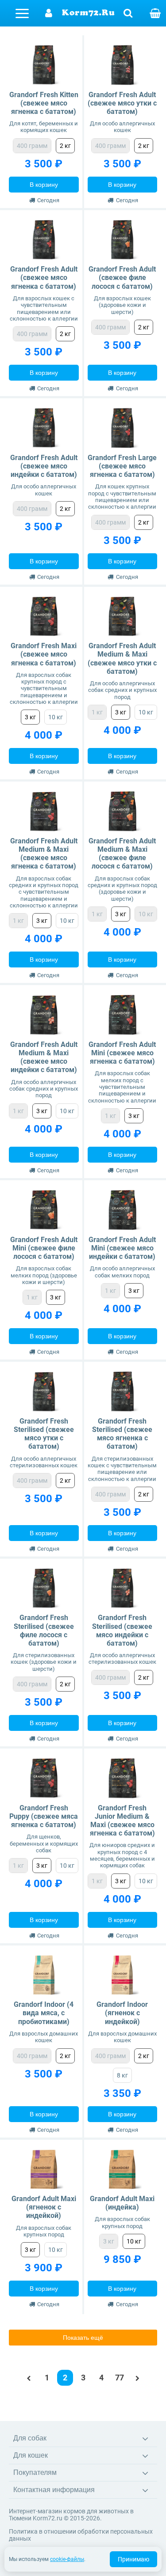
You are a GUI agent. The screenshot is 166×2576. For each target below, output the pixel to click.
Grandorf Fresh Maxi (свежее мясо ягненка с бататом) (44, 654)
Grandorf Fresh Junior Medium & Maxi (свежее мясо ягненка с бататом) (122, 1821)
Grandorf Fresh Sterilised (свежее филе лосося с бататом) (44, 1630)
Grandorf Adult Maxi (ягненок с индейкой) (44, 2207)
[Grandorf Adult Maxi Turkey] (122, 2170)
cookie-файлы (67, 2559)
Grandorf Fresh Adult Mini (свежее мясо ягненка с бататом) (122, 1053)
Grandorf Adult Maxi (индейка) (122, 2203)
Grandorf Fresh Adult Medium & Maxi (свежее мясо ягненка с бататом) (44, 854)
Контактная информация (54, 2490)
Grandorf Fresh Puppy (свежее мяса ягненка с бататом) (44, 1816)
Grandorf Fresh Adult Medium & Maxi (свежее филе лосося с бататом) (122, 854)
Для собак (30, 2438)
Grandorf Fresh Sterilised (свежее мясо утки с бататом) (44, 1434)
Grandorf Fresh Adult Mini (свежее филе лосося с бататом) (44, 1248)
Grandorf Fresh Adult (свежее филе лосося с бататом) (122, 278)
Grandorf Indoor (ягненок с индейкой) (122, 2013)
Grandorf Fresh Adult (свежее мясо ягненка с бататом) (44, 278)
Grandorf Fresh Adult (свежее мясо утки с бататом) (122, 103)
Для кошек (31, 2455)
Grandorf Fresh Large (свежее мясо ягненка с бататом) (122, 466)
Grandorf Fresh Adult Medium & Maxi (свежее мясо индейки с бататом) (44, 1057)
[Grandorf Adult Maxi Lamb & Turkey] (44, 2170)
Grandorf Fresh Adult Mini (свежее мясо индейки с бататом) (122, 1248)
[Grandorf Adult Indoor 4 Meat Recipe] (44, 1975)
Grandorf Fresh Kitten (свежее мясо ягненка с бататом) (44, 103)
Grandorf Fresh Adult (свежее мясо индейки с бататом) (44, 466)
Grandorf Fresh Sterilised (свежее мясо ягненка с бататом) (122, 1434)
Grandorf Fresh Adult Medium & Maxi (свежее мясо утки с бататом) (122, 659)
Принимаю (133, 2559)
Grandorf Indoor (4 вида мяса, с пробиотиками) (44, 2013)
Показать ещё (83, 2338)
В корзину (44, 185)
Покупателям (35, 2472)
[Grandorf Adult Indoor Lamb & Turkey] (122, 1975)
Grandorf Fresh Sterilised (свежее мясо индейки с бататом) (122, 1630)
